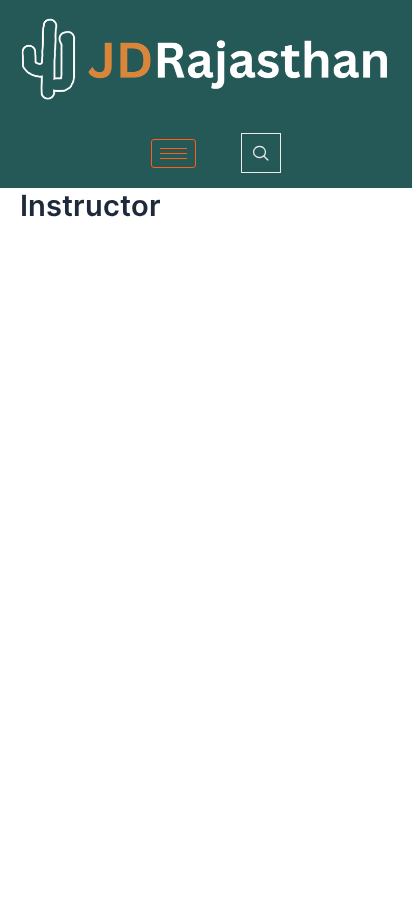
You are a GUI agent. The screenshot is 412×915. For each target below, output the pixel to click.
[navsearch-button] (261, 153)
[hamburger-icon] (173, 153)
